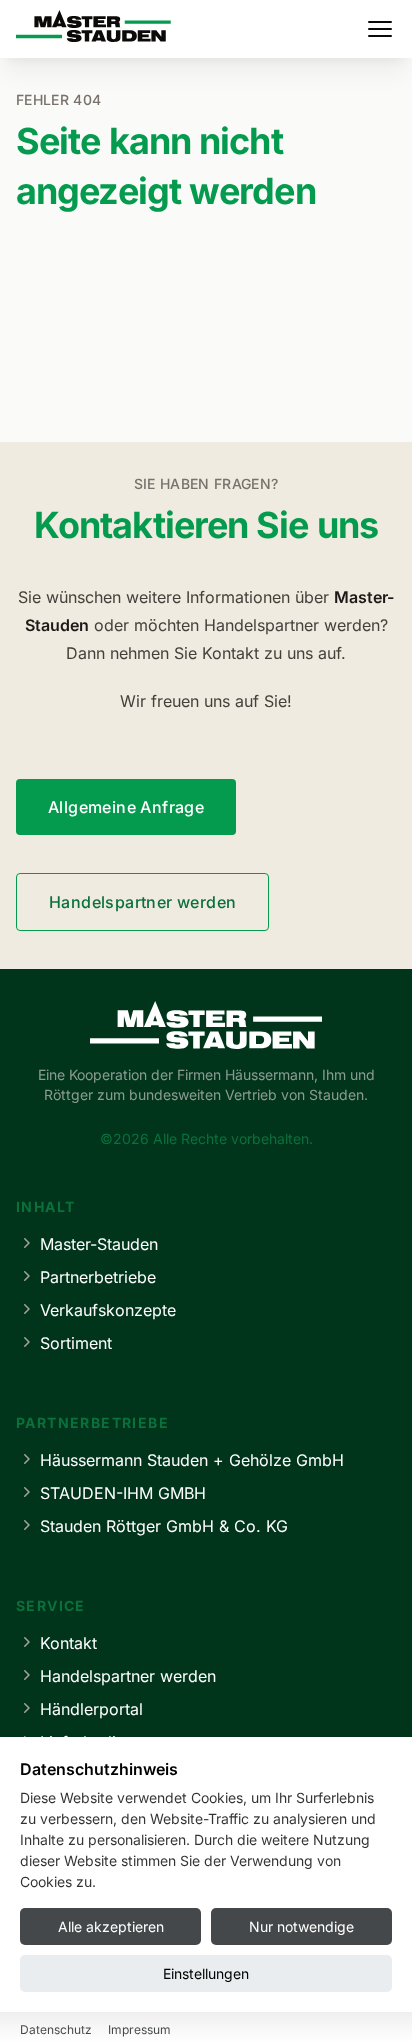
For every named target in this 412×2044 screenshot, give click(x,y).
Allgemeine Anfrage (126, 807)
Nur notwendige (301, 1926)
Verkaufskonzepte (108, 1310)
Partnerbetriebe (98, 1277)
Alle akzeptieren (111, 1926)
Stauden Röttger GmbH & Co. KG (164, 1526)
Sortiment (76, 1343)
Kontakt (68, 1643)
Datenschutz (56, 2029)
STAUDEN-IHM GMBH (123, 1493)
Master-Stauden (99, 1244)
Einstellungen (206, 1973)
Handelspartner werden (142, 902)
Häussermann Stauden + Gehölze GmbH (192, 1460)
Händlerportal (91, 1709)
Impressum (139, 2029)
